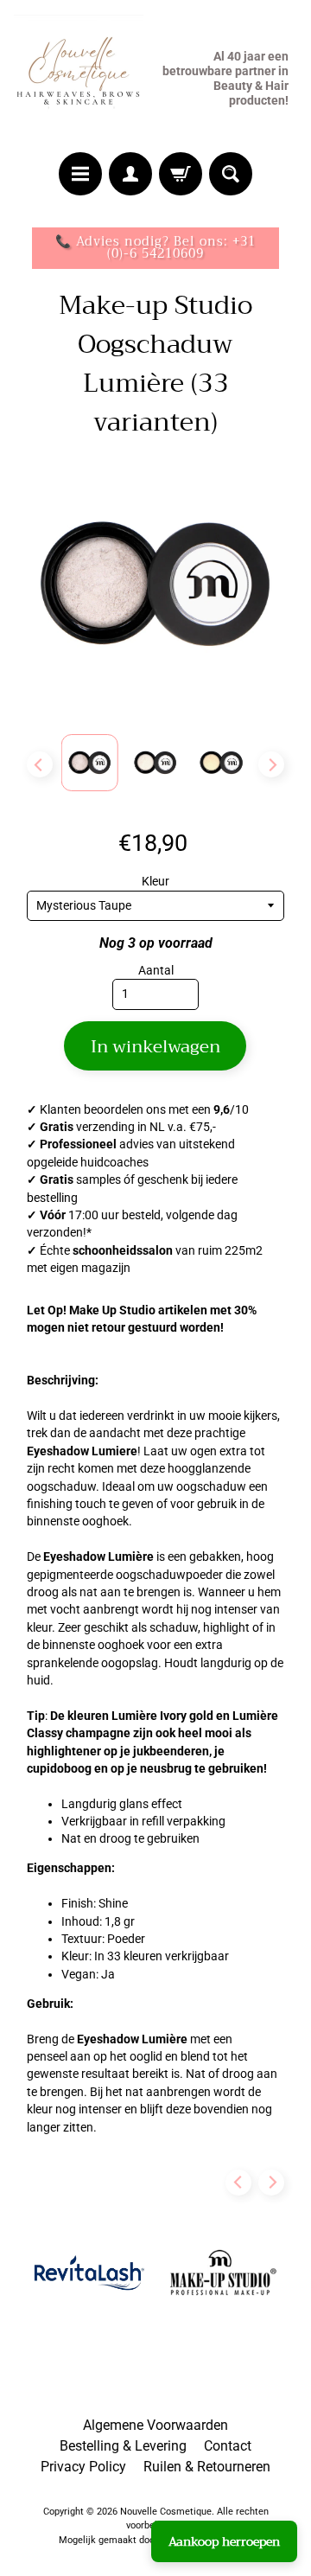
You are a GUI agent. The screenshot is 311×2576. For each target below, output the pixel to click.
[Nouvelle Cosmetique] (79, 79)
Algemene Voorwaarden (155, 2425)
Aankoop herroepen (224, 2541)
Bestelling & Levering (123, 2446)
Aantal (156, 970)
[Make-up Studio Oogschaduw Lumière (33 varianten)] (90, 763)
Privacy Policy (83, 2467)
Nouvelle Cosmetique (166, 2512)
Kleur (155, 881)
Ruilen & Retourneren (207, 2467)
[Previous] (40, 764)
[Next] (271, 764)
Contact (228, 2446)
